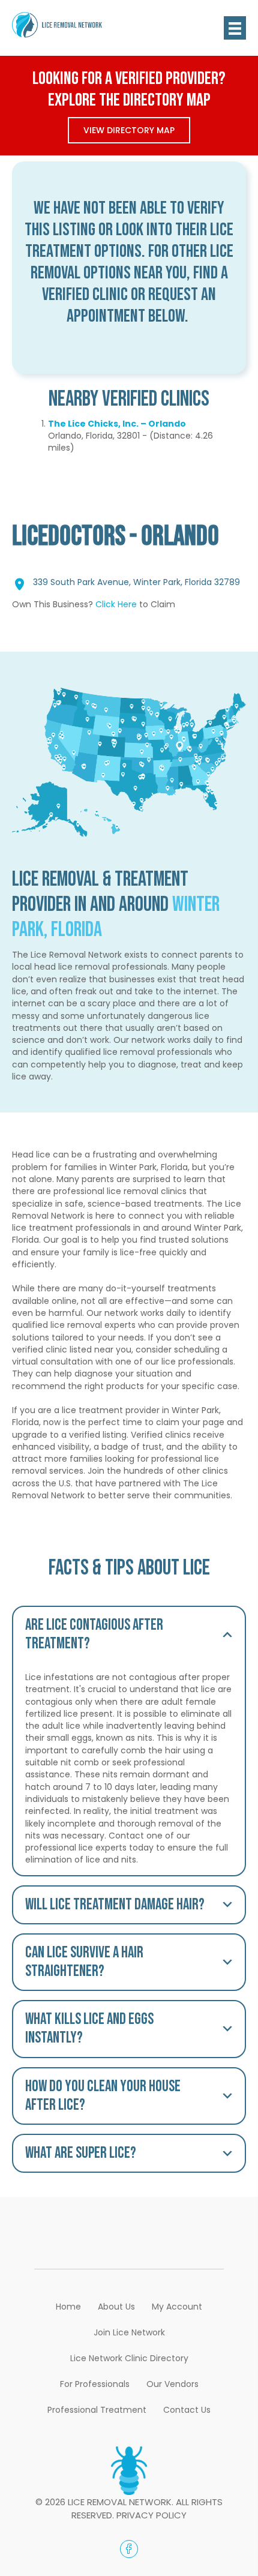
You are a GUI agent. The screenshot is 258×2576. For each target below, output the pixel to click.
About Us (116, 2307)
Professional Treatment (97, 2410)
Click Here (116, 604)
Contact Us (187, 2410)
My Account (177, 2307)
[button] (129, 1635)
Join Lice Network (129, 2332)
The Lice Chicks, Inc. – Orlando (117, 424)
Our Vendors (172, 2384)
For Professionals (95, 2384)
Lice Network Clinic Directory (129, 2358)
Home (68, 2307)
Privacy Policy (151, 2515)
